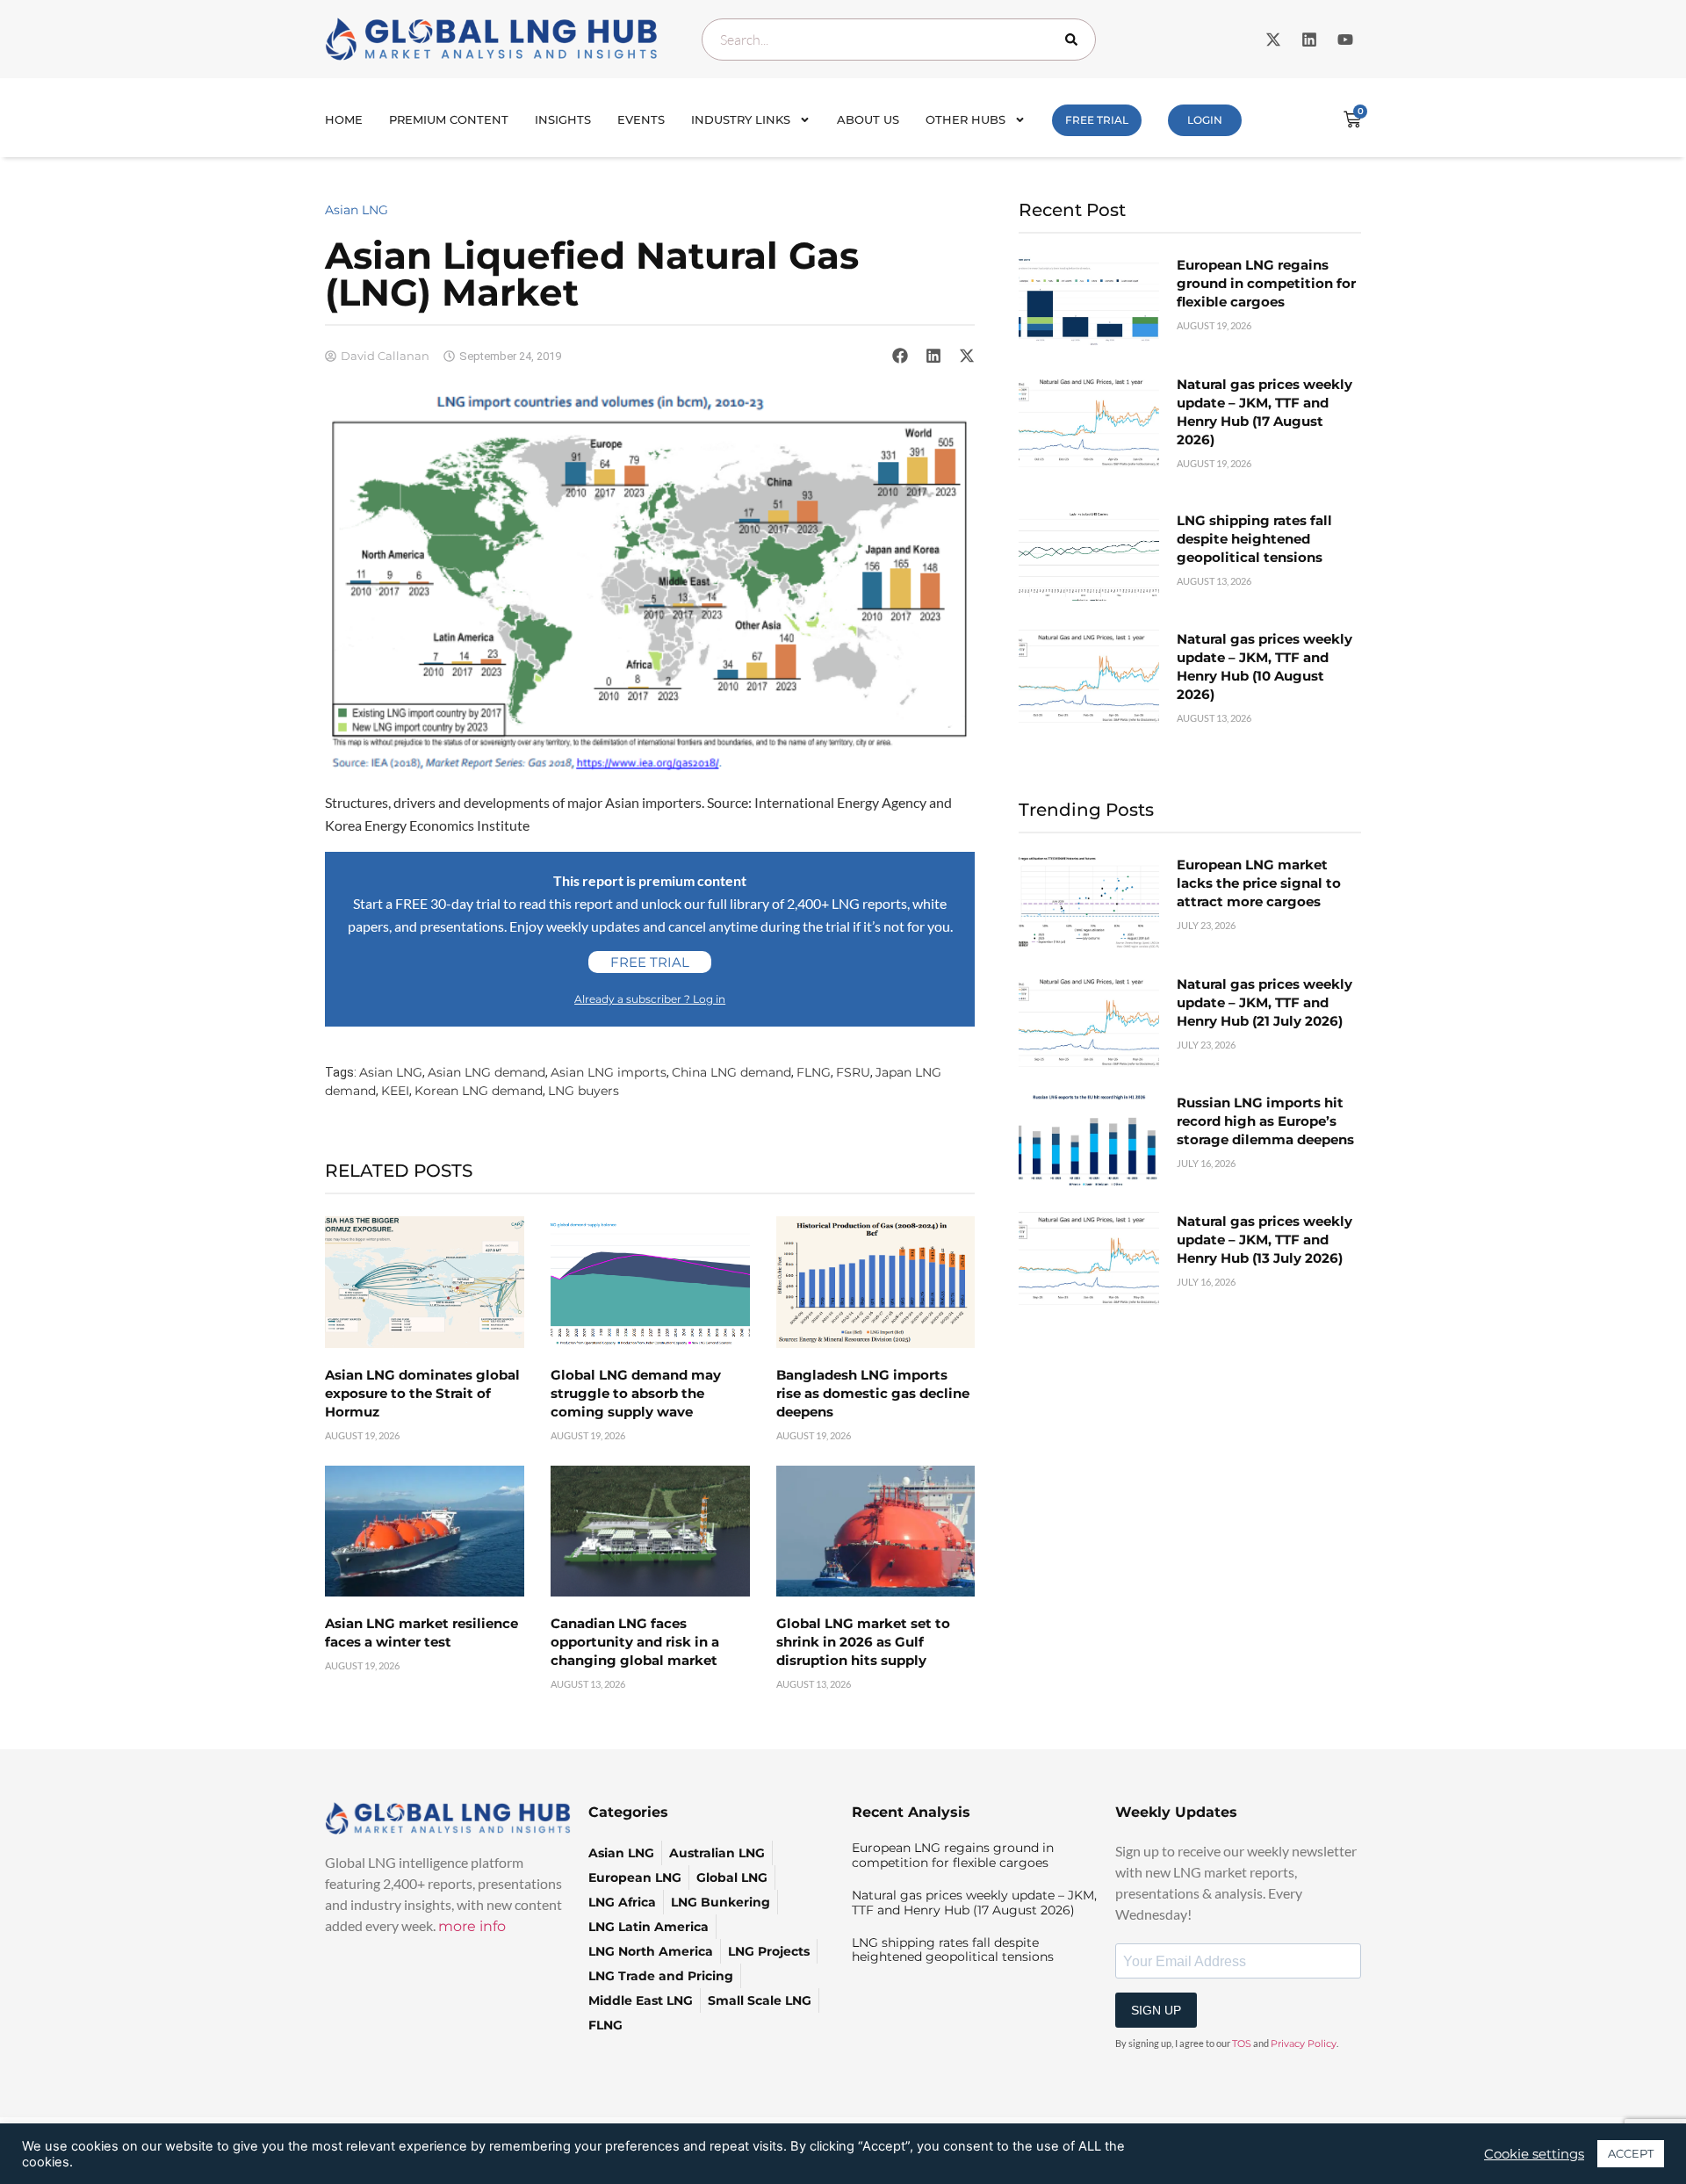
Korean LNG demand (479, 1091)
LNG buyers (584, 1091)
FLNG (814, 1072)
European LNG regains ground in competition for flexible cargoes (1266, 283)
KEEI (395, 1091)
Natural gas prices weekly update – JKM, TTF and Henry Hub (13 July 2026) (1264, 1240)
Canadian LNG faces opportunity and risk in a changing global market (635, 1642)
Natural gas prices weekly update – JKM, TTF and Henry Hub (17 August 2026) (974, 1903)
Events (641, 119)
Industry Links (741, 119)
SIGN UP (1156, 2010)
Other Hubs (965, 119)
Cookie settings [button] (1534, 2154)
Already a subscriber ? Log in (650, 999)
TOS (1242, 2043)
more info (472, 1926)
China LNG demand (731, 1072)
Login (1205, 120)
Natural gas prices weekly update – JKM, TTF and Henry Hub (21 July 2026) (1264, 1002)
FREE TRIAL (1097, 120)
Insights (563, 119)
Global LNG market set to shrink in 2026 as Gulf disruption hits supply (863, 1642)
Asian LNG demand (486, 1072)
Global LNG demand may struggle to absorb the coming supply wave (636, 1393)
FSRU (853, 1072)
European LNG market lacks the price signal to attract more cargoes (1259, 883)
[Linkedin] (1309, 40)
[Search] (1075, 40)
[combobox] (899, 40)
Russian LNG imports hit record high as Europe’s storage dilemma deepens (1265, 1121)
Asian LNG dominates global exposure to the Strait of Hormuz (422, 1393)
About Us (868, 119)
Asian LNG (357, 210)
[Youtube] (1345, 40)
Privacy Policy (1304, 2043)
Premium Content (449, 119)
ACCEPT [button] (1631, 2153)
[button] (900, 356)
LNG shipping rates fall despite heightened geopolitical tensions (1254, 539)
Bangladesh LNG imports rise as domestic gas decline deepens (873, 1393)
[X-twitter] (1273, 40)
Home (344, 119)
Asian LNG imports (609, 1072)
